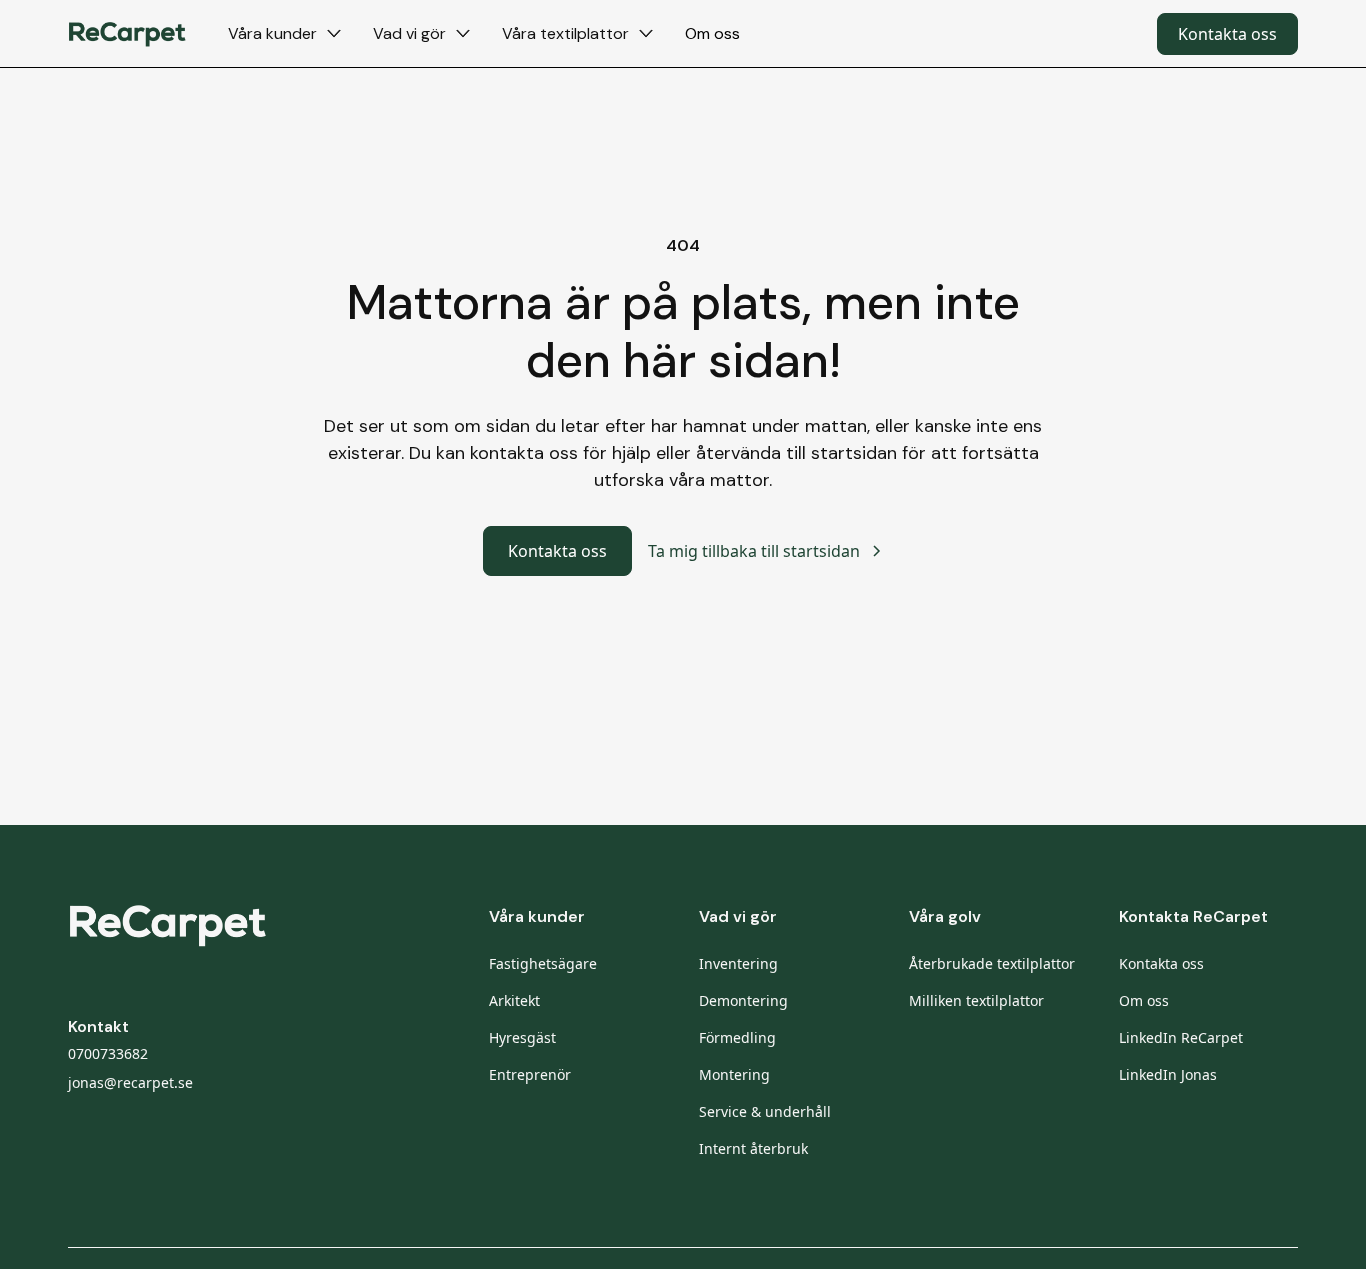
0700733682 (108, 1053)
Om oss (712, 33)
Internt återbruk (753, 1148)
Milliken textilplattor (976, 1000)
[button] (284, 33)
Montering (734, 1074)
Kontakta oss (1227, 34)
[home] (128, 33)
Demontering (743, 1000)
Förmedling (737, 1037)
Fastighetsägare (543, 963)
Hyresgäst (522, 1037)
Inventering (738, 963)
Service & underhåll (765, 1111)
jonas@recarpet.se (130, 1082)
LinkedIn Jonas (1168, 1074)
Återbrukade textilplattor (992, 963)
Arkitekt (514, 1000)
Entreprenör (530, 1074)
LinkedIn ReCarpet (1181, 1037)
